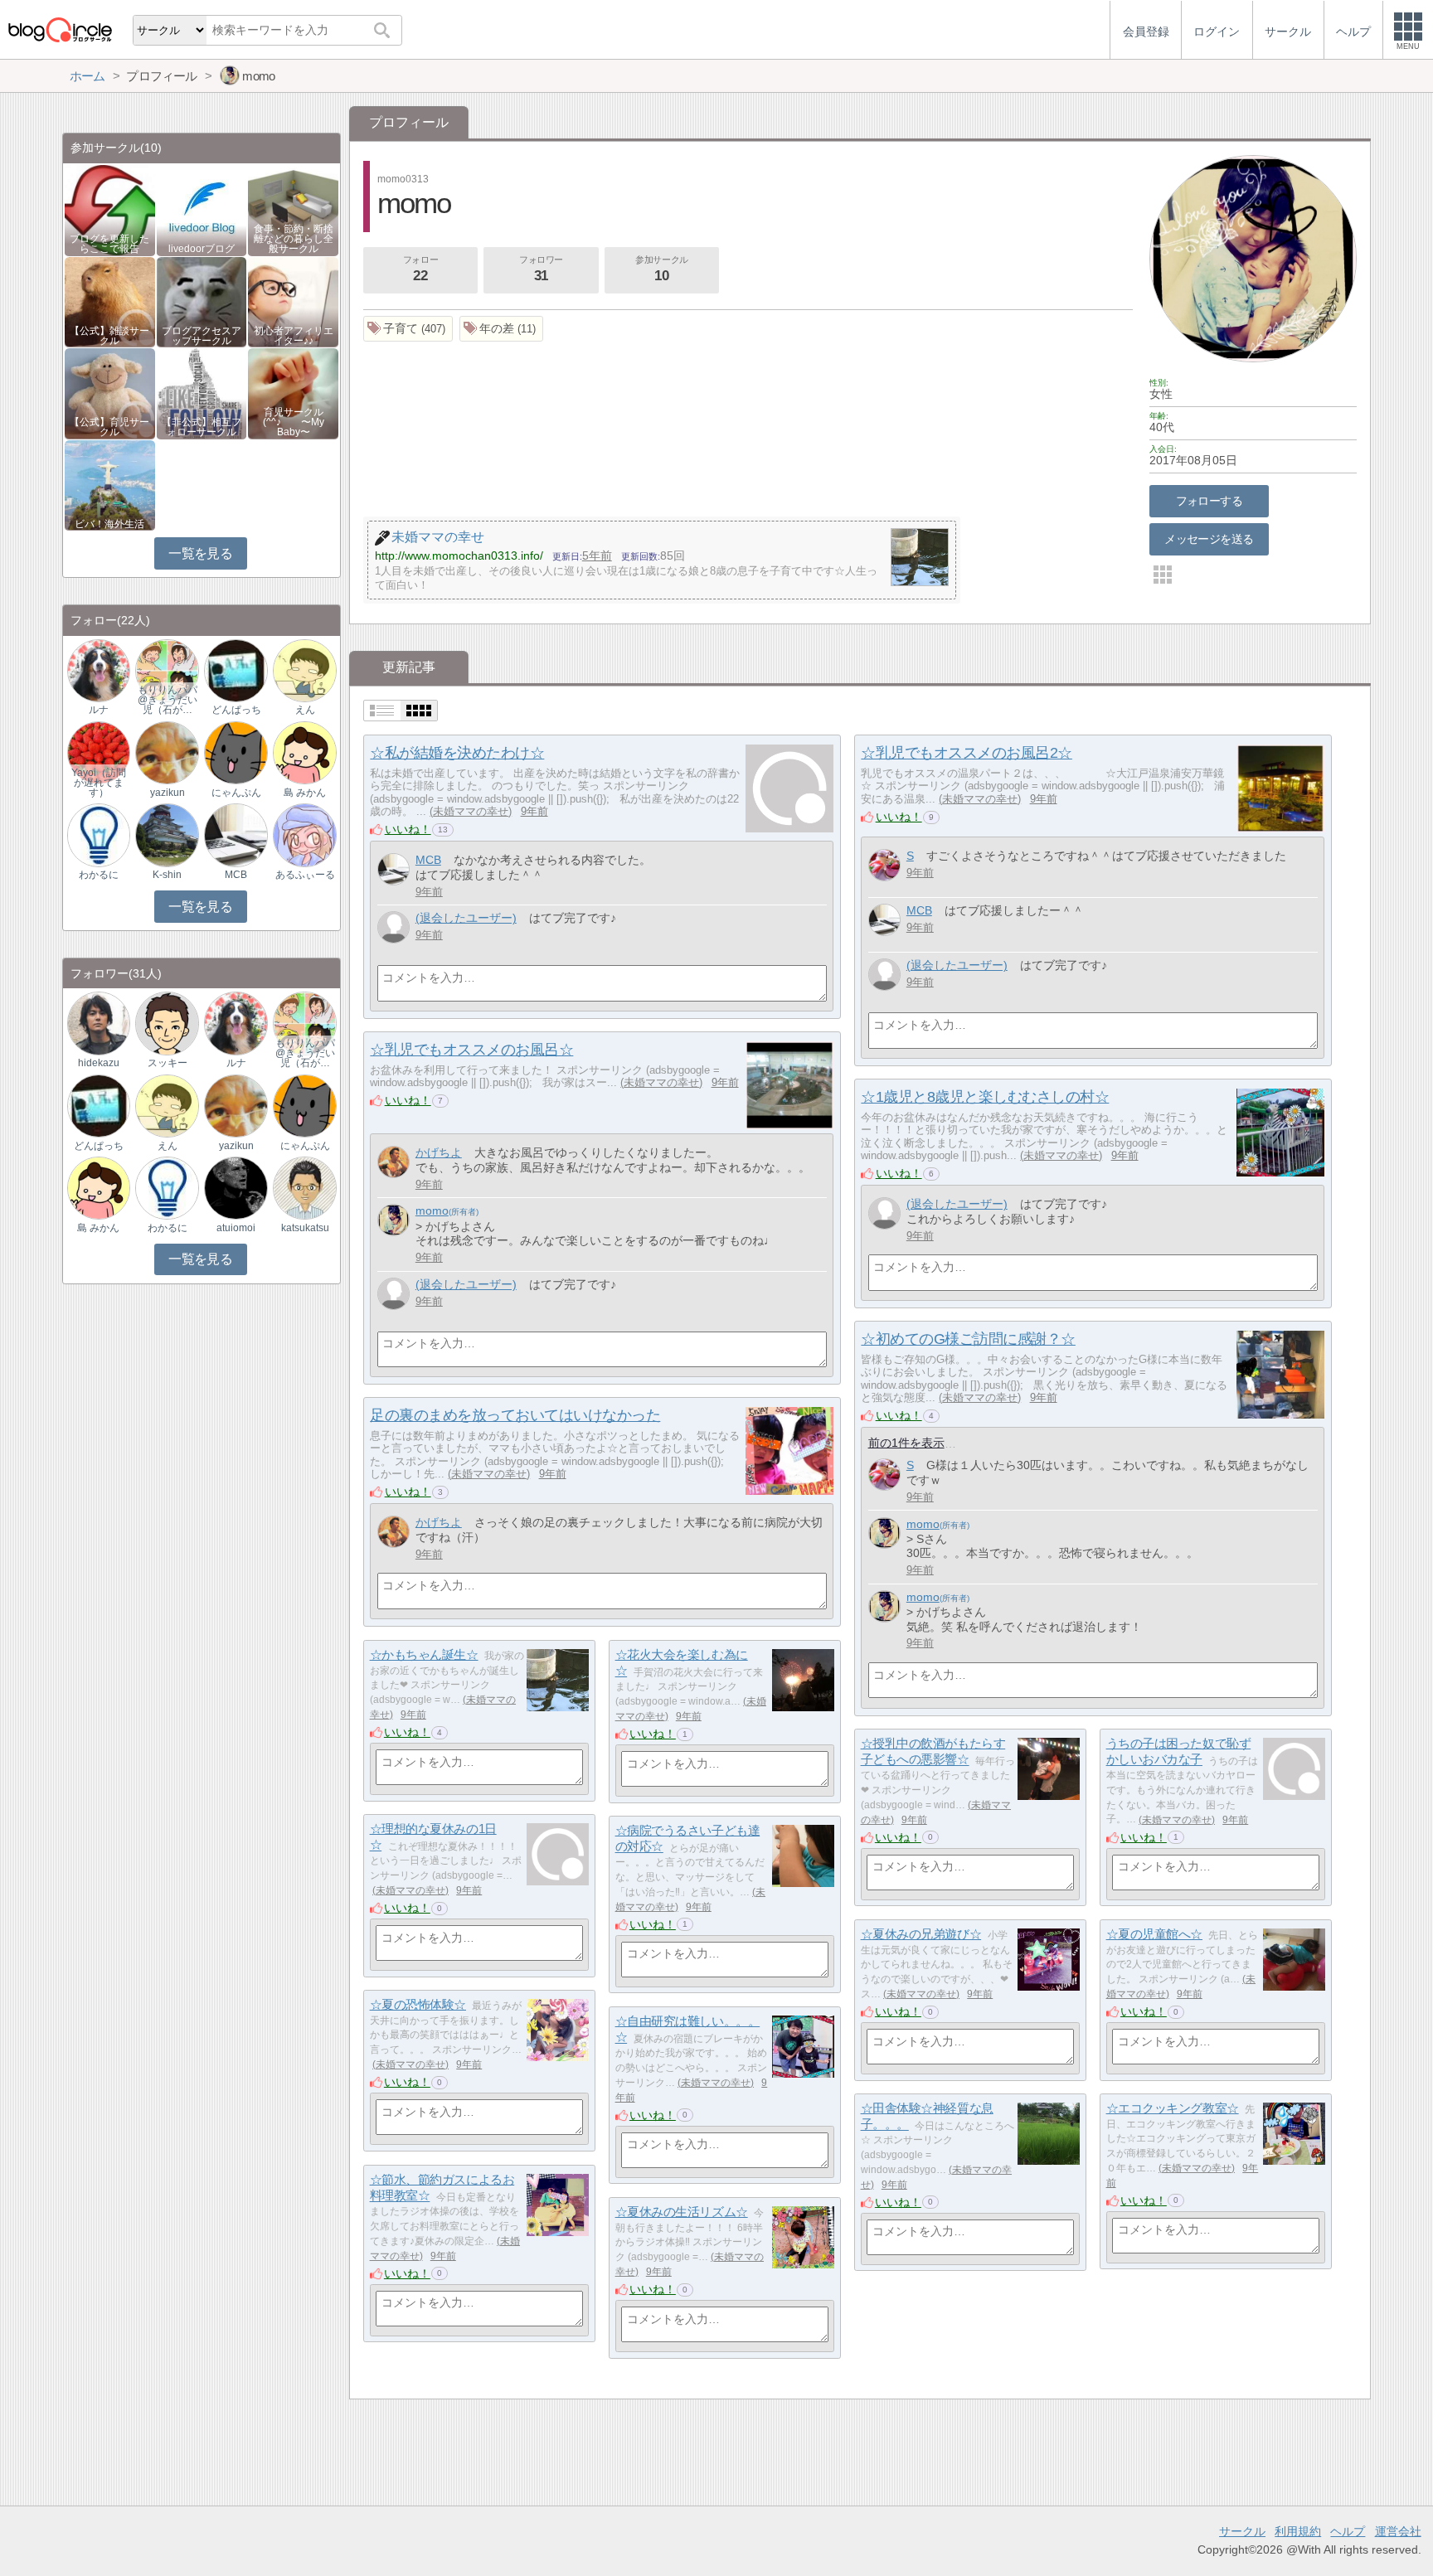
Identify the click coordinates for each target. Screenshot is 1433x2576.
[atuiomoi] (236, 1188)
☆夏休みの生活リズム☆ (682, 2212)
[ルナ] (99, 669)
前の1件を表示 (906, 1443)
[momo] (393, 1220)
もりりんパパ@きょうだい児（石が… (168, 700)
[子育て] (408, 329)
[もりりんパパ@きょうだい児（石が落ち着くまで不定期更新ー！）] (167, 669)
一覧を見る (200, 553)
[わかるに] (99, 834)
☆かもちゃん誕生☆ (424, 1654)
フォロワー (541, 269)
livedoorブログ (202, 249)
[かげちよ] (393, 1162)
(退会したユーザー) (466, 918)
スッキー (168, 1063)
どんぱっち (236, 710)
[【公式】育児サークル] (110, 393)
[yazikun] (167, 752)
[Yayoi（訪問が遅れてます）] (99, 752)
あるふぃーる (305, 875)
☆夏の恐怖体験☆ (418, 2004)
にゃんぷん (236, 793)
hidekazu (99, 1063)
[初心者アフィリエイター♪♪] (293, 301)
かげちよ (439, 1152)
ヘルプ (1348, 2531)
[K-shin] (167, 834)
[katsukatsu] (304, 1188)
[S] (884, 865)
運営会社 (1398, 2531)
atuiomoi (236, 1228)
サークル (1242, 2531)
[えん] (304, 669)
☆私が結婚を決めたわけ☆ (457, 753)
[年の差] (502, 329)
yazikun (168, 793)
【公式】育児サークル (109, 427)
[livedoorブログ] (202, 209)
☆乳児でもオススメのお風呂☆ (471, 1050)
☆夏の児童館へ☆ (1154, 1934)
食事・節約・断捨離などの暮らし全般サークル (294, 239)
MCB (428, 860)
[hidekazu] (99, 1023)
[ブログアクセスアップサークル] (202, 301)
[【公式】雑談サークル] (110, 301)
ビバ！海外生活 (109, 524)
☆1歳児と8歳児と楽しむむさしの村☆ (985, 1097)
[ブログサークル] (60, 29)
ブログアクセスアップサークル (202, 336)
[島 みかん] (304, 752)
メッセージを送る (1209, 539)
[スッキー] (167, 1023)
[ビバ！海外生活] (110, 485)
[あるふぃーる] (304, 834)
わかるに (99, 875)
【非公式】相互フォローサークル (202, 427)
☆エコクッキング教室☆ (1173, 2108)
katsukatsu (305, 1228)
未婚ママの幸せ (471, 811)
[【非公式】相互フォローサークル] (202, 393)
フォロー (420, 269)
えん (305, 710)
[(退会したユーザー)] (393, 927)
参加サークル (661, 269)
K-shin (167, 875)
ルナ (99, 710)
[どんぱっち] (236, 669)
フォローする (1210, 501)
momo (432, 1210)
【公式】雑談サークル (109, 336)
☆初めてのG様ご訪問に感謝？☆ (968, 1339)
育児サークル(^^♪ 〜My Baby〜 (294, 422)
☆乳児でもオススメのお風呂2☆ (966, 753)
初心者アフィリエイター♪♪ (294, 336)
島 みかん (305, 793)
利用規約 (1298, 2531)
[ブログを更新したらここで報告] (110, 209)
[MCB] (393, 869)
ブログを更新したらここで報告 (109, 244)
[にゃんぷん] (236, 752)
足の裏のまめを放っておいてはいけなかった (515, 1415)
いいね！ (408, 829)
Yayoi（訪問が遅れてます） (99, 783)
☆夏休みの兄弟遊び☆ (921, 1934)
